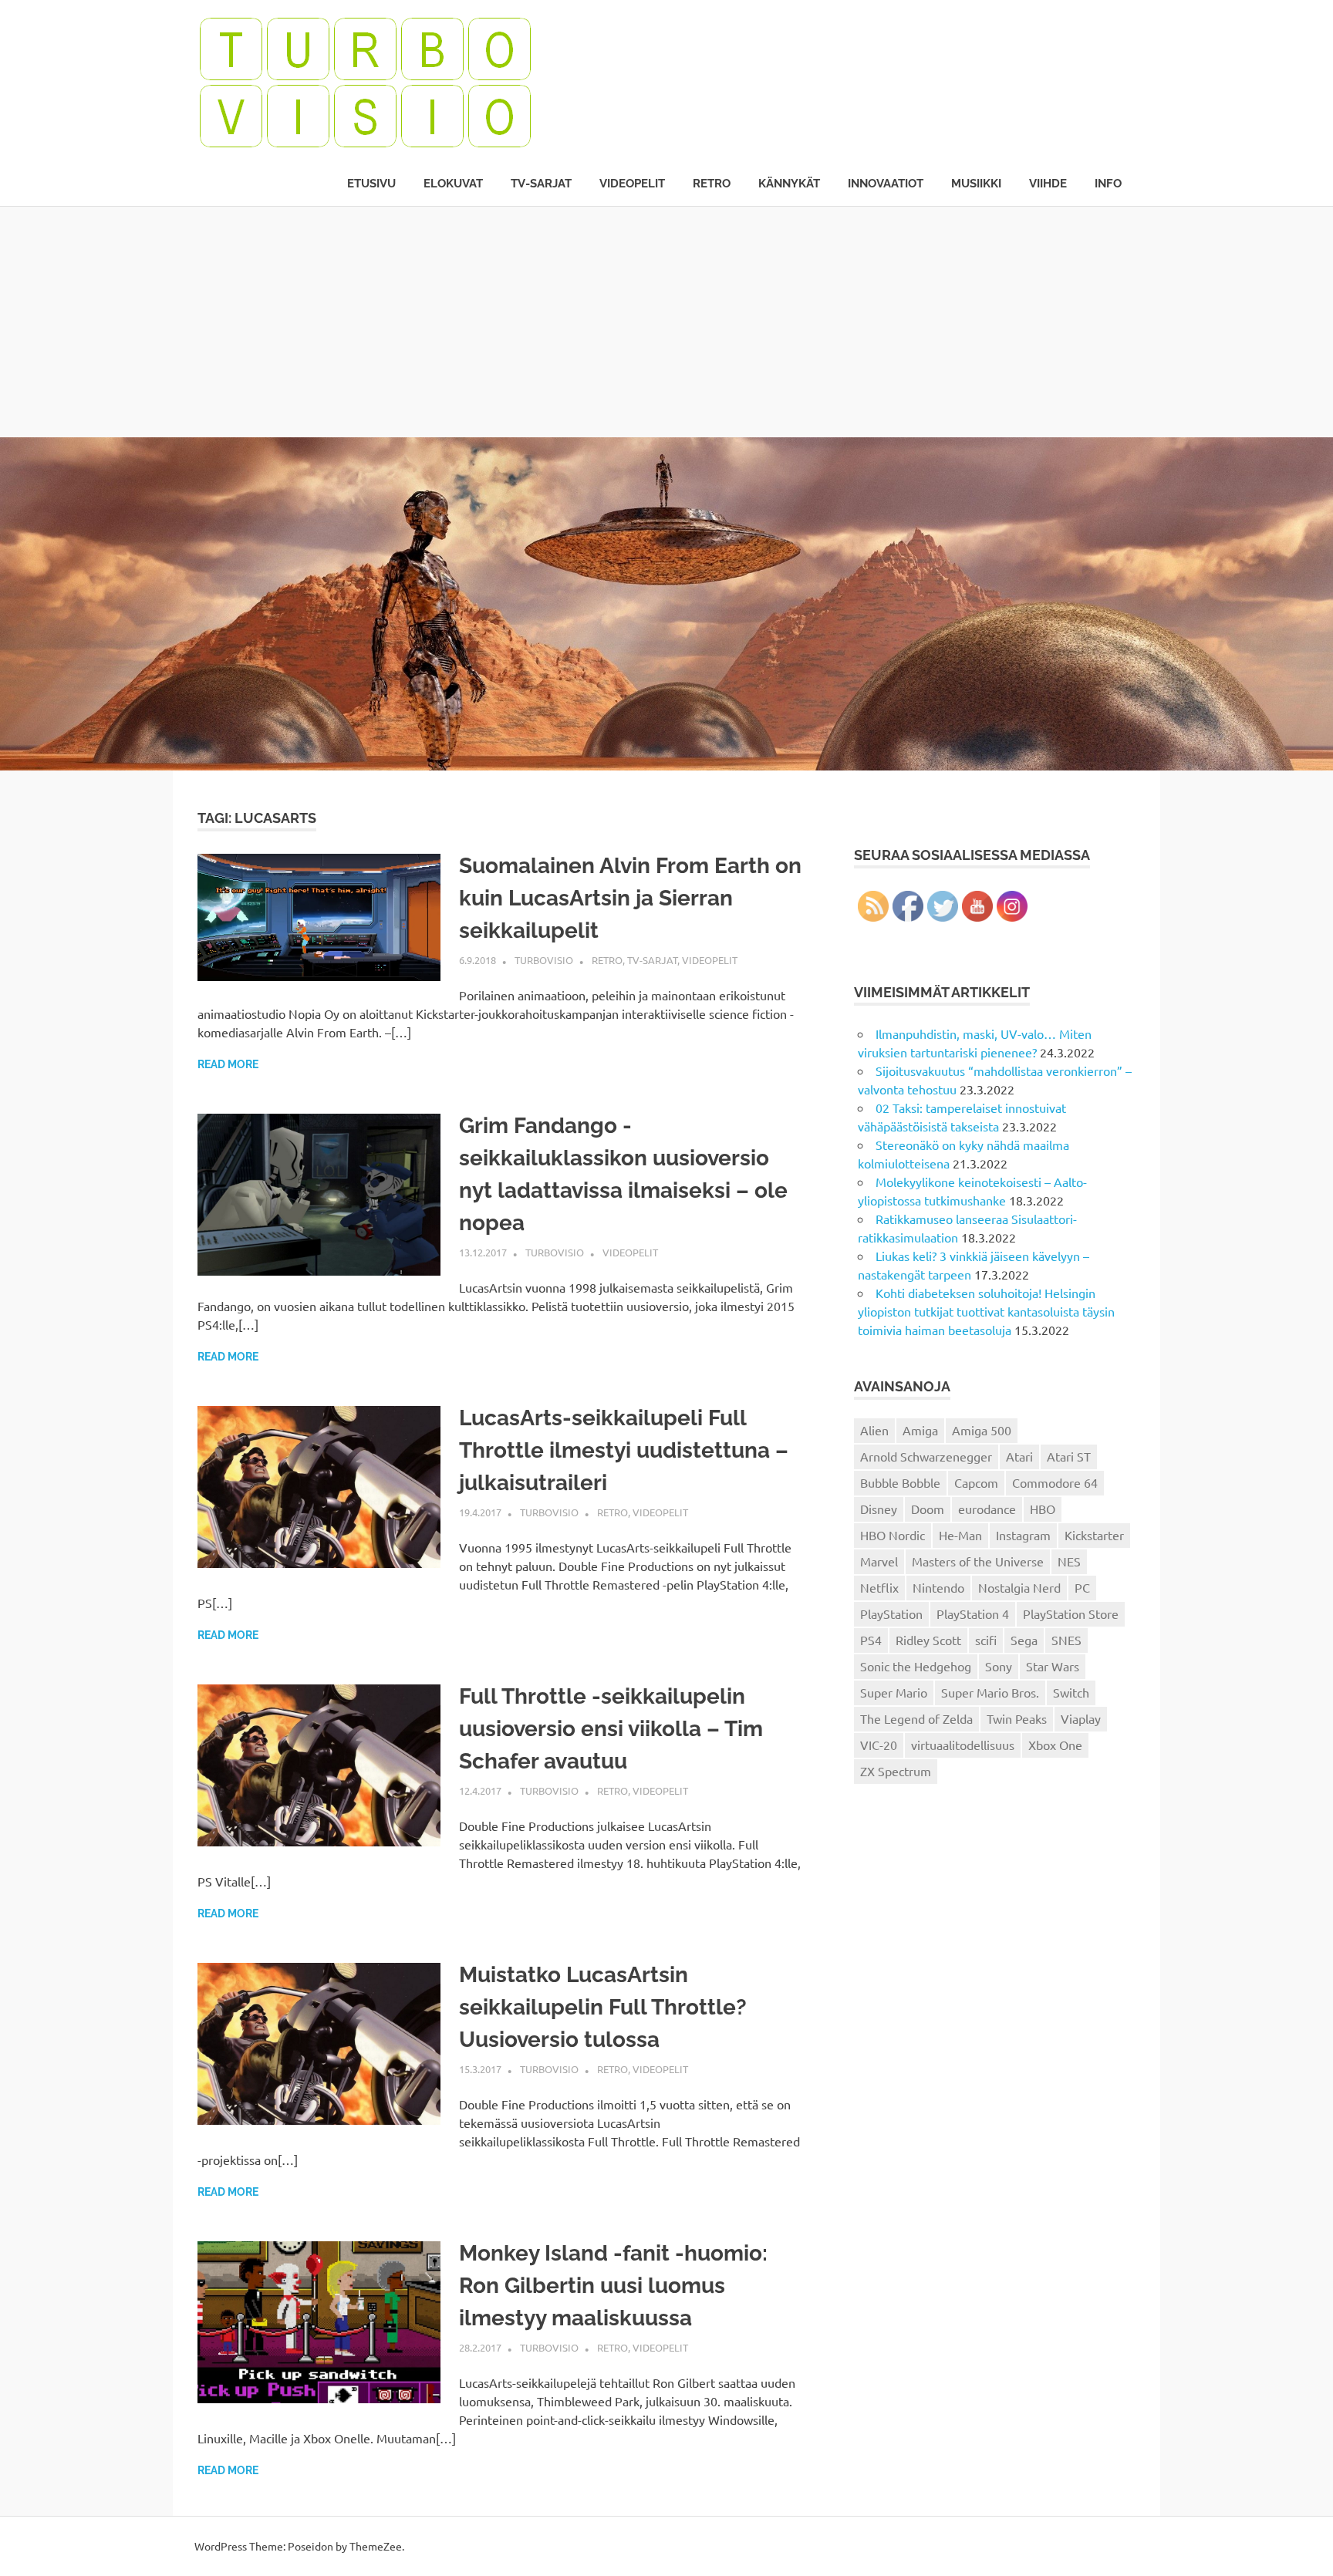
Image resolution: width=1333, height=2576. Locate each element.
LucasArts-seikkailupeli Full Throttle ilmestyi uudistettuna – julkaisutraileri (624, 1450)
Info (1108, 184)
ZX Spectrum (896, 1771)
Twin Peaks (1017, 1718)
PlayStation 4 (973, 1613)
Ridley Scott (928, 1640)
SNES (1066, 1640)
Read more (228, 1064)
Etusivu (371, 184)
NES (1069, 1561)
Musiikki (976, 184)
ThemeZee (376, 2546)
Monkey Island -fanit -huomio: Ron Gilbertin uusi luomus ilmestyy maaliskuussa (613, 2286)
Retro (712, 184)
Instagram (1023, 1535)
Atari (1019, 1456)
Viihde (1048, 184)
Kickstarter (1094, 1535)
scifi (986, 1640)
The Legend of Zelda (916, 1718)
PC (1082, 1587)
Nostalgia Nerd (1019, 1587)
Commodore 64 (1055, 1482)
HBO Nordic (893, 1535)
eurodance (987, 1509)
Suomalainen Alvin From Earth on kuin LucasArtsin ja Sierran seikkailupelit (630, 898)
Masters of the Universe (978, 1561)
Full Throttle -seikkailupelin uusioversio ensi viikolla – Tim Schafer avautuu (611, 1729)
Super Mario (894, 1692)
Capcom (976, 1482)
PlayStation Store (1071, 1613)
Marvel (879, 1561)
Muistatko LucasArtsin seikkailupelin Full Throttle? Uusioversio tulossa (603, 2007)
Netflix (879, 1587)
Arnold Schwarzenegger (926, 1456)
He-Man (960, 1535)
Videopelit (632, 184)
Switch (1071, 1692)
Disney (879, 1509)
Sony (999, 1666)
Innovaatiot (886, 184)
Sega (1024, 1640)
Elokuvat (453, 184)
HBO (1043, 1509)
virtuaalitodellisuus (963, 1745)
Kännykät (789, 184)
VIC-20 (879, 1745)
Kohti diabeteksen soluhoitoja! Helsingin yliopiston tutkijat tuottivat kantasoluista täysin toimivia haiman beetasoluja (986, 1311)
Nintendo (938, 1587)
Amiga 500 (982, 1430)
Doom (928, 1509)
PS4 (871, 1640)
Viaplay (1081, 1718)
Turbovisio (544, 960)
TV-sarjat (541, 184)
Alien (874, 1430)
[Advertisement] (666, 322)
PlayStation (891, 1613)
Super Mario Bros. (990, 1692)
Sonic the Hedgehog (916, 1666)
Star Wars (1053, 1666)
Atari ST (1069, 1456)
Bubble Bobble (900, 1482)
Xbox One (1055, 1745)
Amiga (920, 1430)
